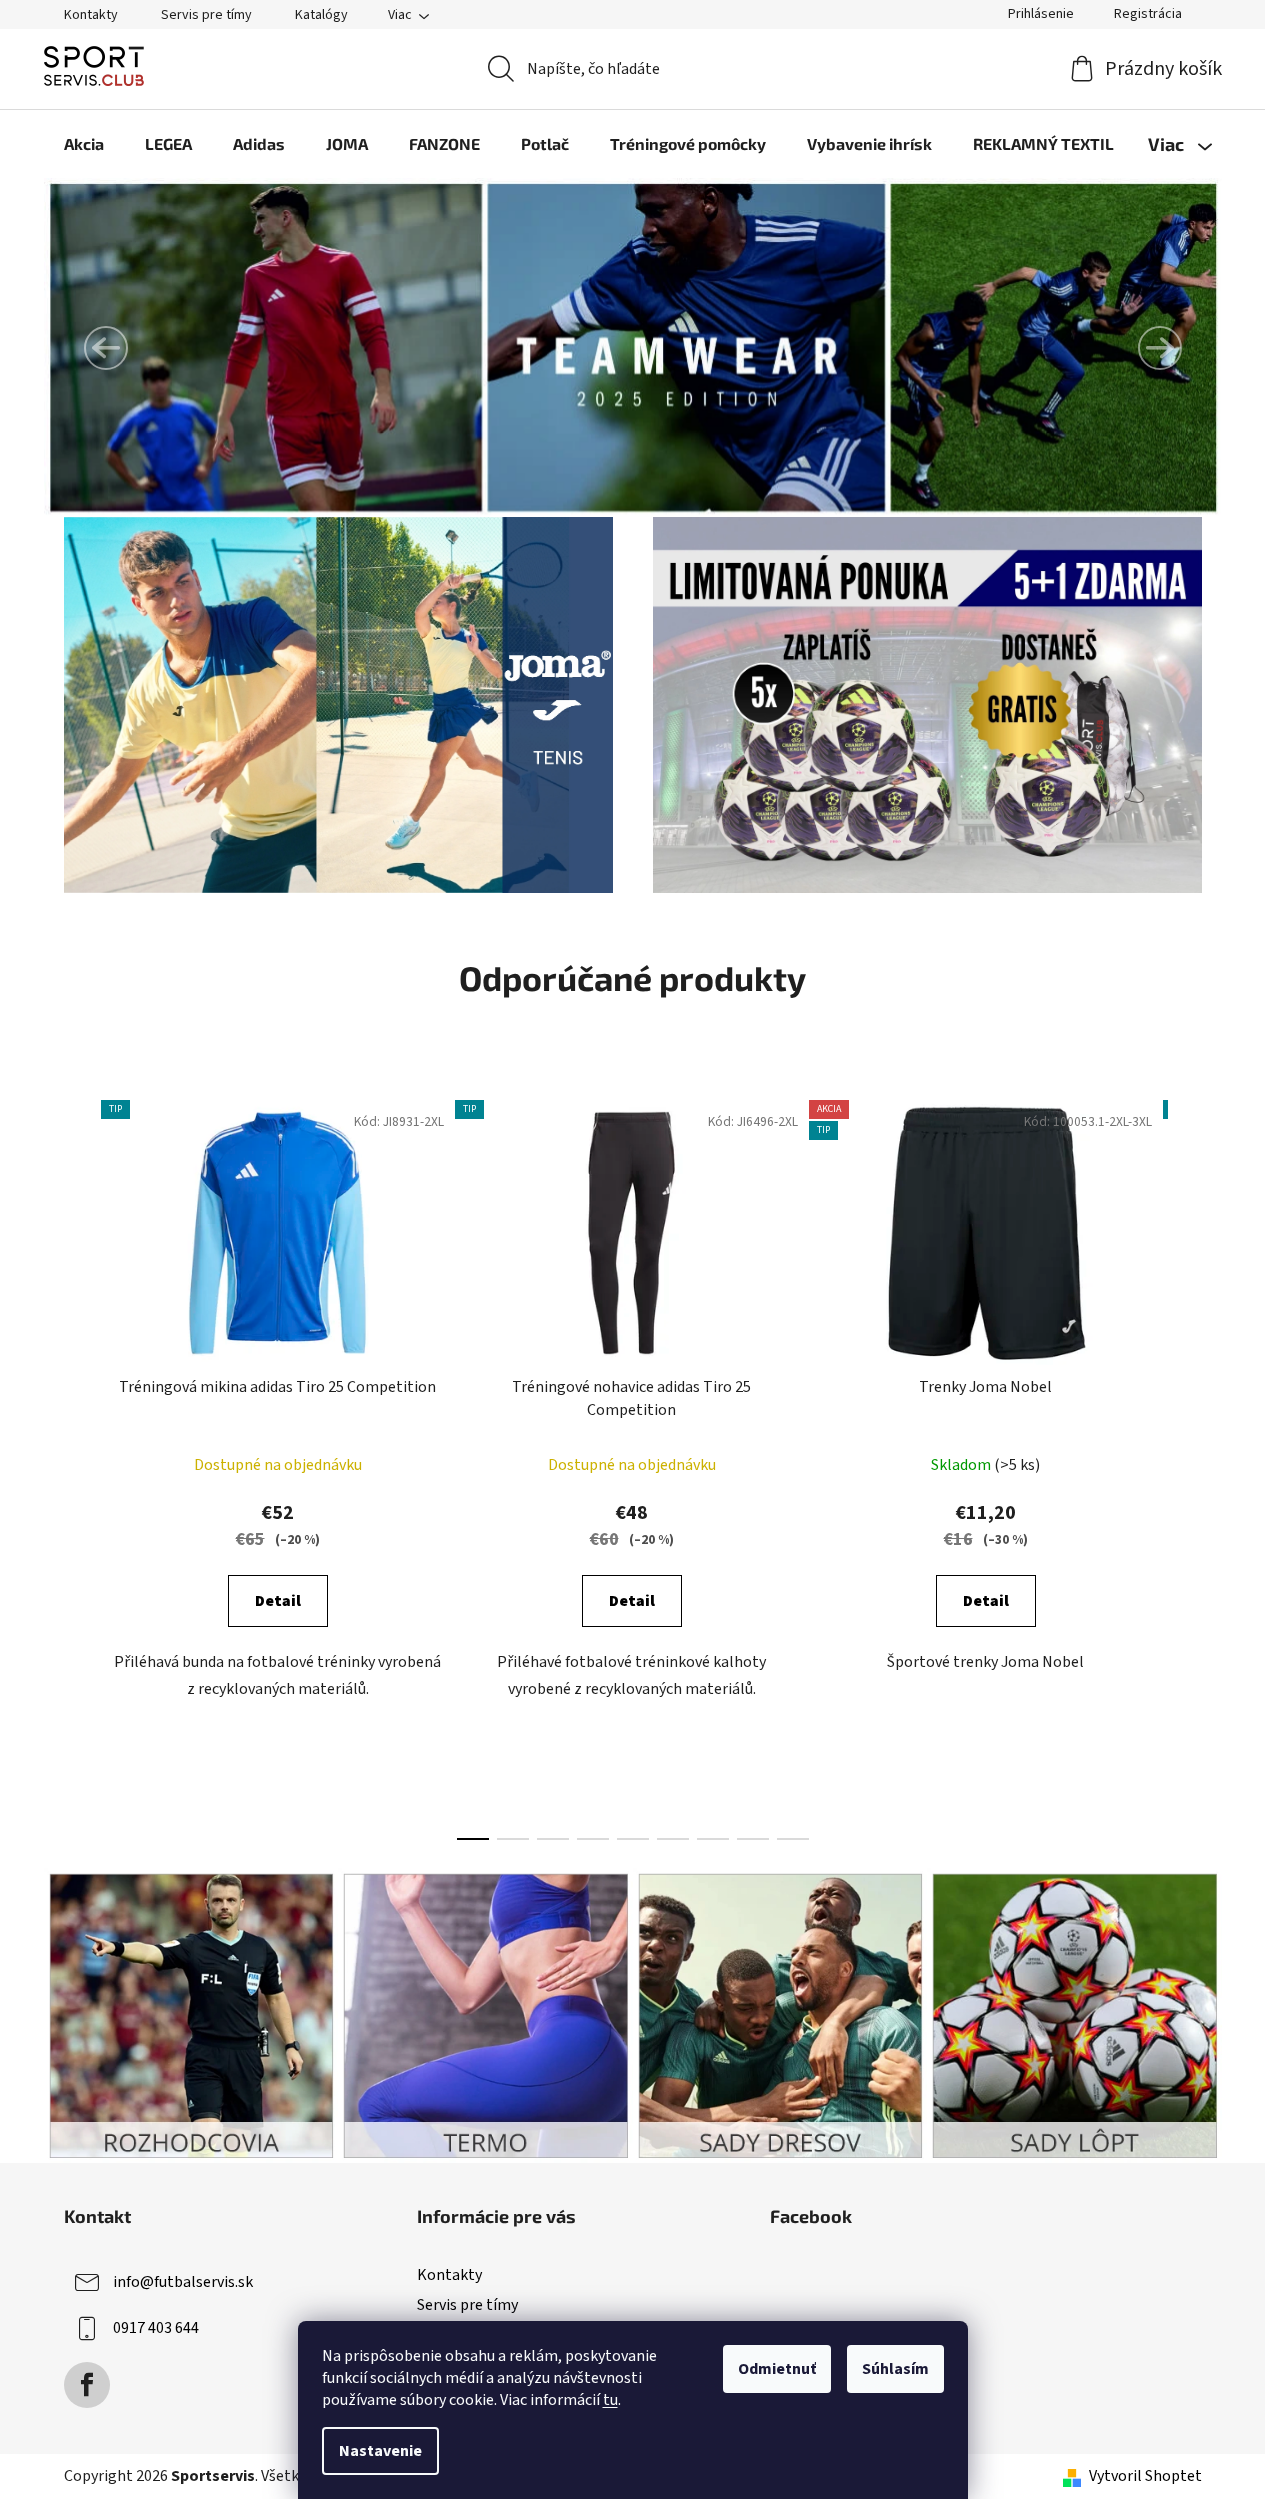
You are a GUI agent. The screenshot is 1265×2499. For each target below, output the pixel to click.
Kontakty (91, 15)
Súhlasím (895, 2369)
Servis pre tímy (206, 15)
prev (80, 1464)
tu (610, 2400)
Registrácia (1148, 14)
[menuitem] (84, 144)
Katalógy (321, 15)
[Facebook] (87, 2385)
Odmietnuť (777, 2369)
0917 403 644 (156, 2328)
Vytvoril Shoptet (1145, 2476)
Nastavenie (380, 2451)
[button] (106, 348)
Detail (278, 1601)
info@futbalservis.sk (183, 2282)
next (1186, 1464)
